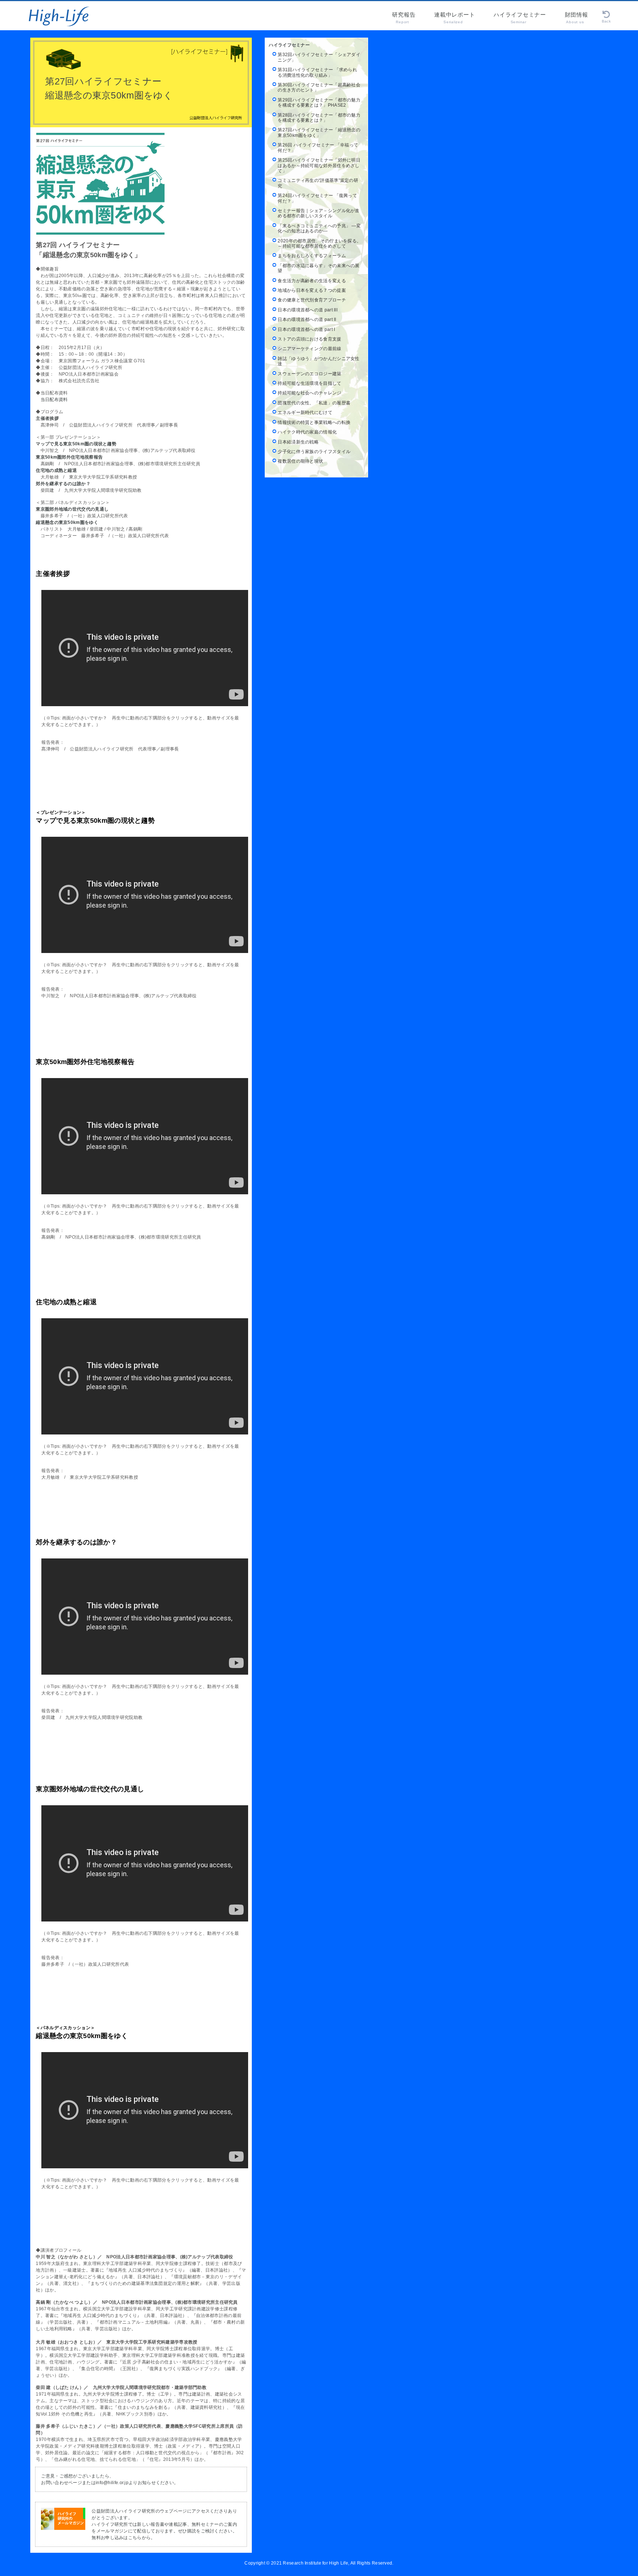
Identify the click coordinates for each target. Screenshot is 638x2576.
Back (606, 21)
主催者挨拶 (47, 418)
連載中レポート (455, 18)
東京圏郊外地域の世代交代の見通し (72, 509)
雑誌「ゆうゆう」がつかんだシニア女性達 (318, 361)
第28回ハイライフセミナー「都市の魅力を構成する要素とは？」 (319, 118)
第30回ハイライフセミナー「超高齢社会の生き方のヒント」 (319, 87)
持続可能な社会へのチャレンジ (309, 393)
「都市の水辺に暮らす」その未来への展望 (318, 268)
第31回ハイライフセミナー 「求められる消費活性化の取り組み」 (317, 72)
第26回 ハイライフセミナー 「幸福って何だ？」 (318, 148)
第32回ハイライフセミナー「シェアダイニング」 (319, 57)
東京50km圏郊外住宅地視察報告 (69, 457)
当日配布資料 (52, 400)
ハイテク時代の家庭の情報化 (307, 432)
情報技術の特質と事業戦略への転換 (314, 422)
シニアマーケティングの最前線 (309, 349)
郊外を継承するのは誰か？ (63, 484)
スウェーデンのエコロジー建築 (309, 374)
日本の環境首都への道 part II (307, 320)
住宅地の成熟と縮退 (56, 470)
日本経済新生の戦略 (298, 442)
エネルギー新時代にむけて (305, 412)
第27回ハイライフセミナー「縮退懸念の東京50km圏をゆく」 (319, 132)
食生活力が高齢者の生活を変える (312, 281)
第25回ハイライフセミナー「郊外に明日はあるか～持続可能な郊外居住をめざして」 (319, 165)
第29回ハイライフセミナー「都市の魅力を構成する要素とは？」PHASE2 (319, 103)
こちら (135, 2538)
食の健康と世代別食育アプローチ (312, 300)
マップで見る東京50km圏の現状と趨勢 (76, 444)
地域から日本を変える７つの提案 (312, 290)
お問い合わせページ (61, 2483)
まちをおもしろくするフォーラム (312, 256)
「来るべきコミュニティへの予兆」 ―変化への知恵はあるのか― (319, 228)
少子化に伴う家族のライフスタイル (314, 452)
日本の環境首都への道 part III (308, 310)
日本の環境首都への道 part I (306, 329)
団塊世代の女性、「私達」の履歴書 (314, 403)
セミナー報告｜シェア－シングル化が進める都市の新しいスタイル (318, 213)
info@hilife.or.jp (112, 2483)
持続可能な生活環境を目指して (309, 383)
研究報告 (404, 18)
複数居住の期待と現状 (300, 461)
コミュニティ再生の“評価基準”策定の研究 (318, 183)
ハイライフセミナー (520, 18)
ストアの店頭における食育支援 (309, 339)
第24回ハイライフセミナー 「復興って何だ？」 (317, 198)
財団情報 (577, 18)
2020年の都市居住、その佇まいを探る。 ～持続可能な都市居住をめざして (319, 244)
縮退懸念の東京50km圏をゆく (67, 522)
